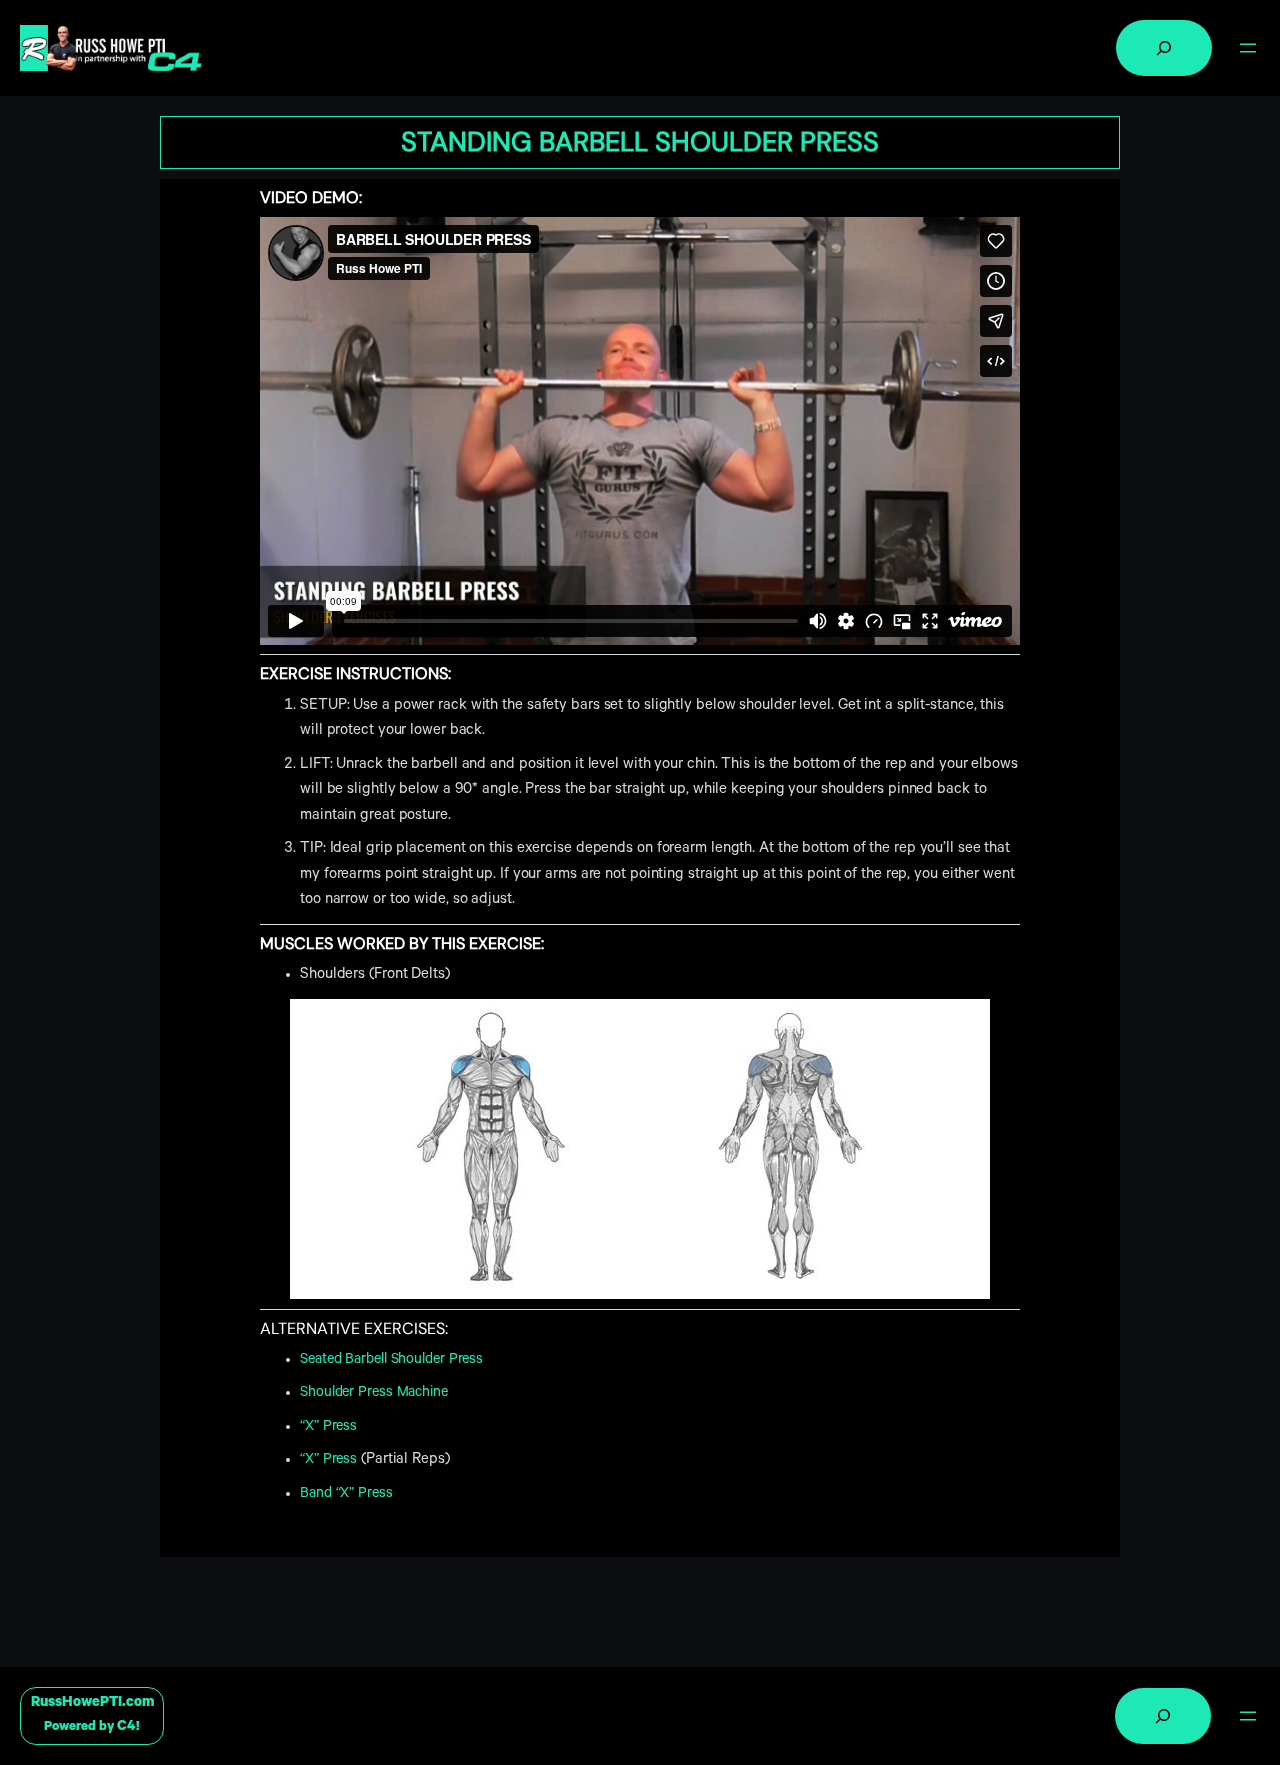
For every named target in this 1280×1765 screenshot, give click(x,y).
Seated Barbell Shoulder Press (391, 1360)
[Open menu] (1248, 48)
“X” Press (328, 1427)
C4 (126, 1727)
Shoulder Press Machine (374, 1393)
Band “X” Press (346, 1494)
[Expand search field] (1164, 48)
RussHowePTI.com (92, 1703)
